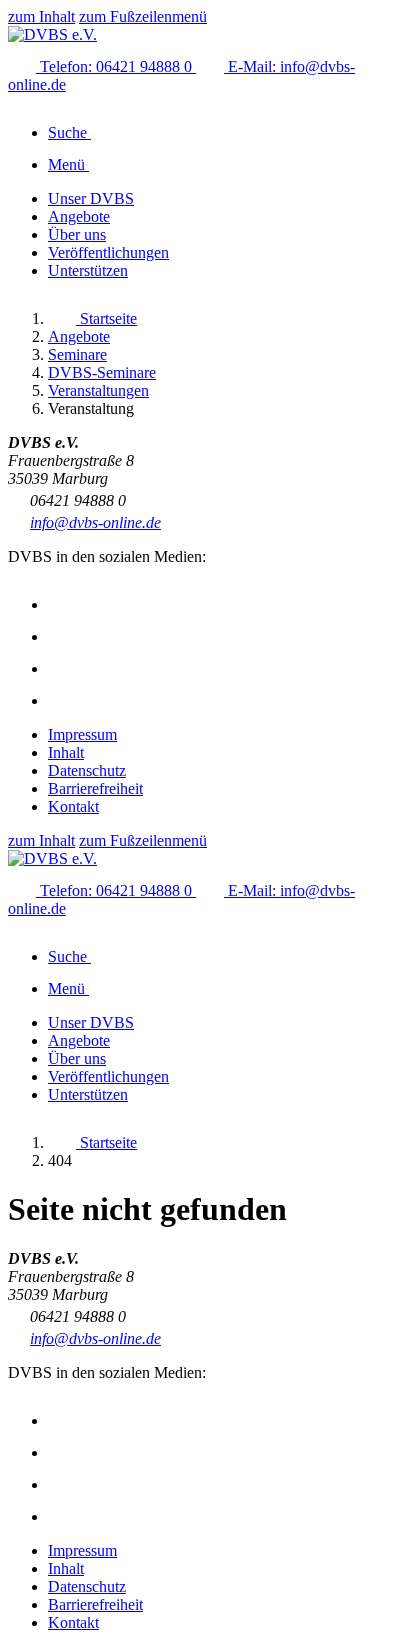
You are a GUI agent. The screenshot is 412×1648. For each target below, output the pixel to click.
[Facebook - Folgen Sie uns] (62, 636)
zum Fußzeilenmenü (143, 16)
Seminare (77, 354)
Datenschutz (87, 770)
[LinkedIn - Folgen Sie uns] (62, 700)
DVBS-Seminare (102, 372)
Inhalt (66, 752)
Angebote (79, 216)
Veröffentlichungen (108, 252)
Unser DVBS (91, 198)
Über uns (77, 234)
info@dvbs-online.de (95, 522)
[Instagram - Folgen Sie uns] (62, 604)
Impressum (82, 734)
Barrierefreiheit (95, 788)
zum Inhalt (41, 16)
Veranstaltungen (98, 390)
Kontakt (73, 806)
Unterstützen (88, 270)
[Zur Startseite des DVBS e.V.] (52, 34)
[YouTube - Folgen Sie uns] (62, 668)
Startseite (106, 318)
